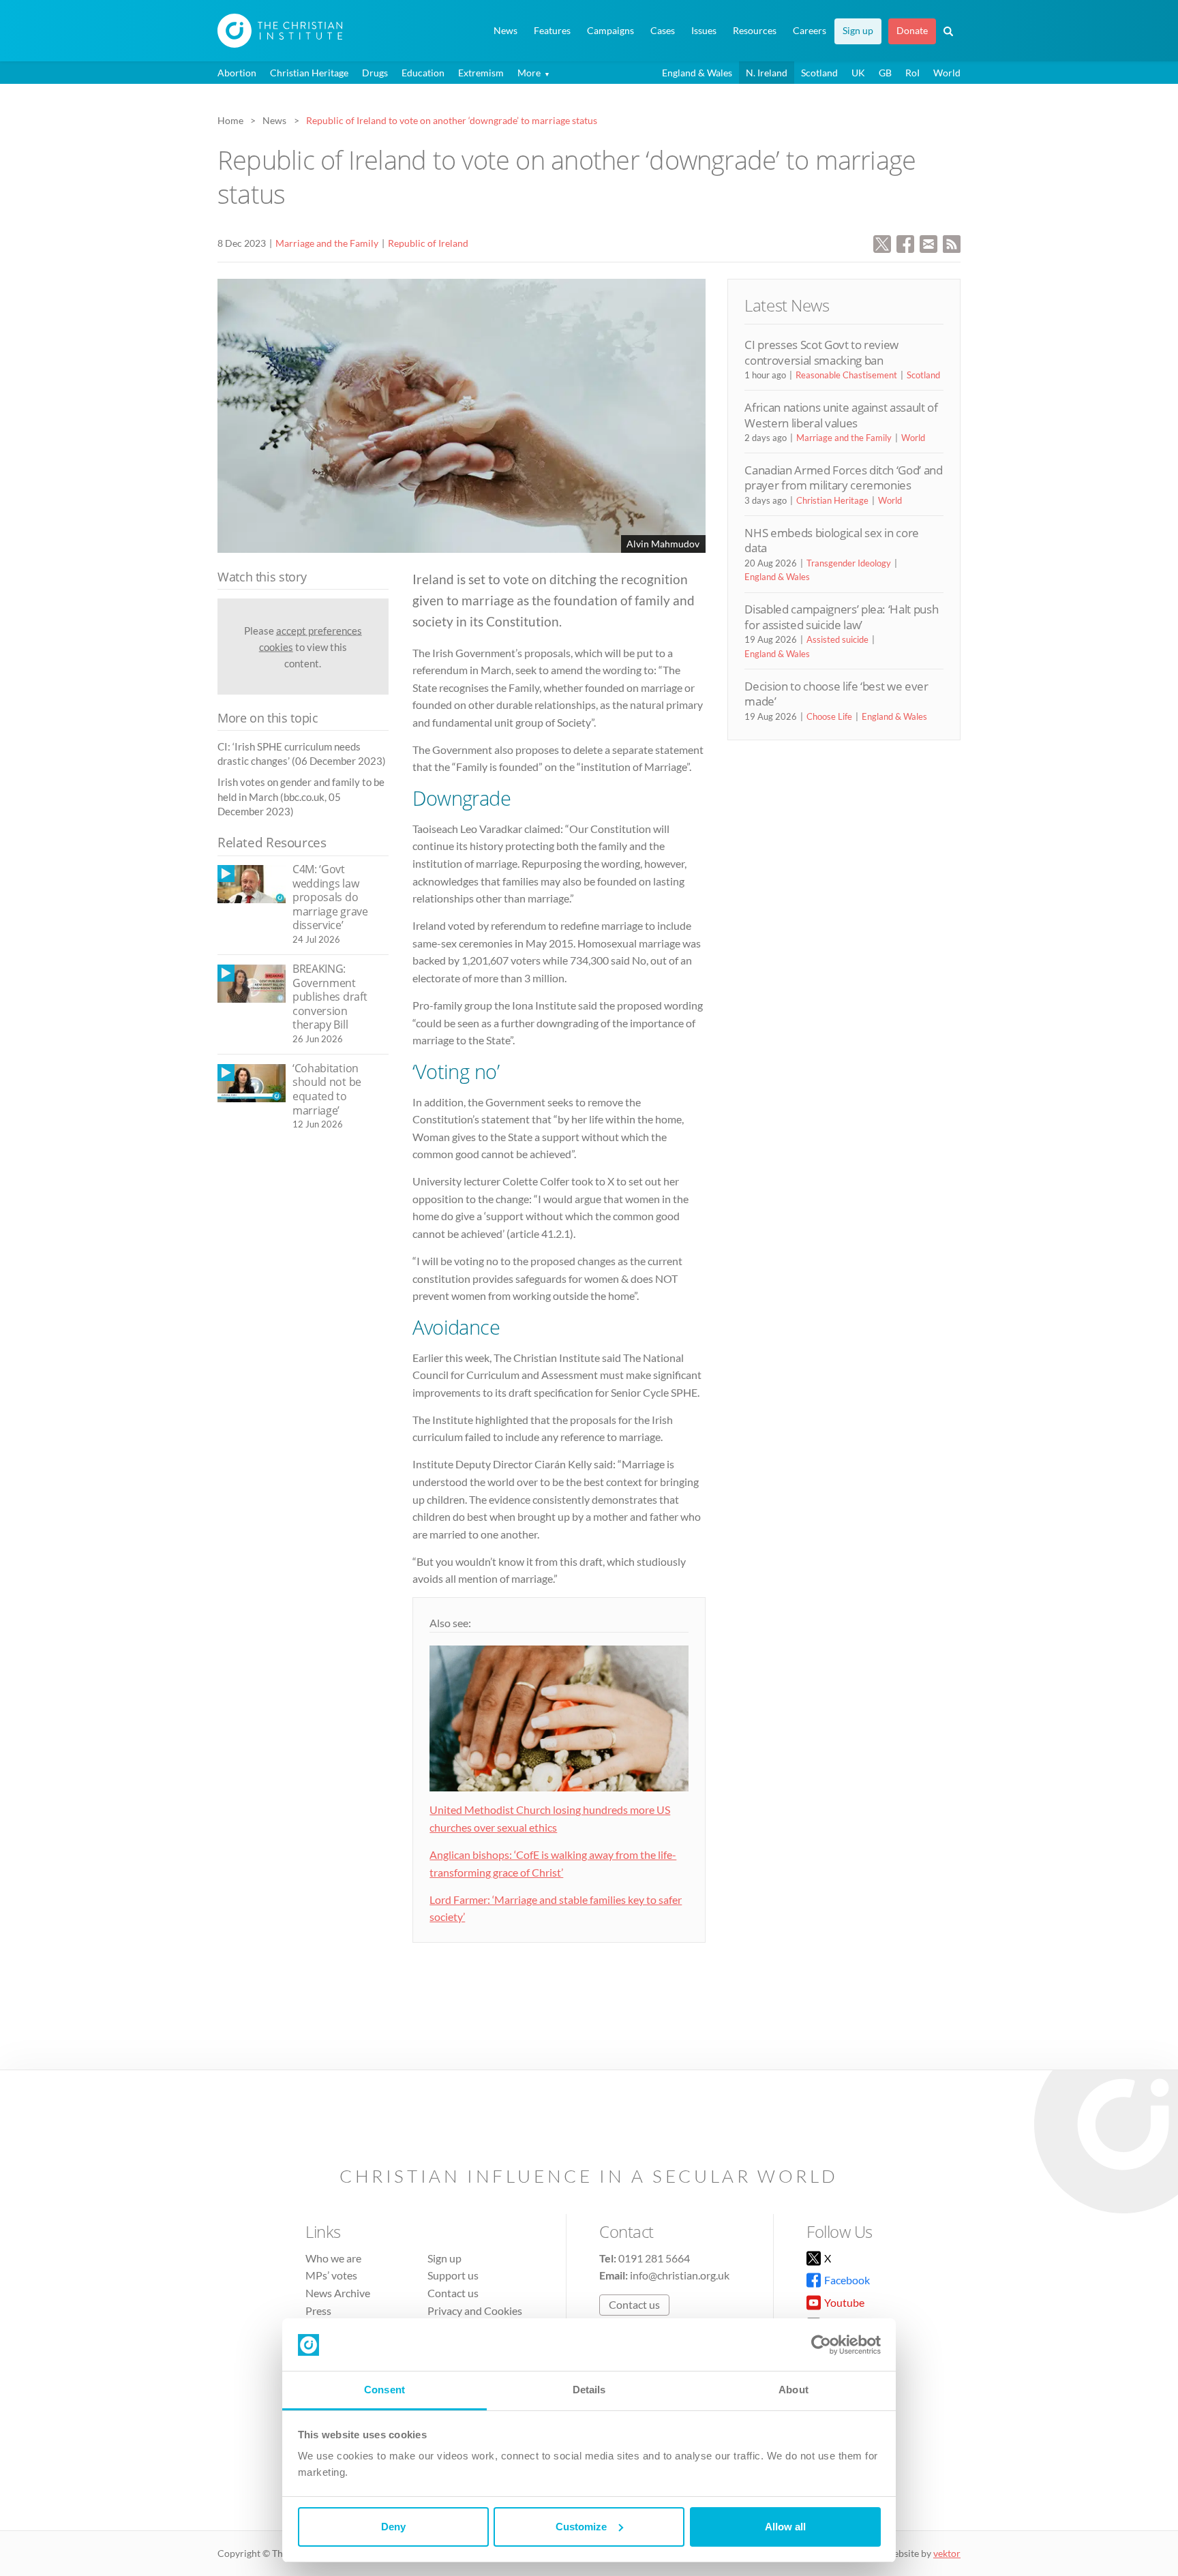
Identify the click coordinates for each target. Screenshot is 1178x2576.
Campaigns (610, 31)
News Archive (338, 2293)
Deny (393, 2527)
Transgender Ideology (849, 563)
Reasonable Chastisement (846, 375)
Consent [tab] (384, 2390)
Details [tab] (589, 2390)
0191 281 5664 (654, 2258)
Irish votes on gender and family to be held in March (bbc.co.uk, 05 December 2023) (301, 797)
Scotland (819, 73)
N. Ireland (767, 73)
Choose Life (829, 716)
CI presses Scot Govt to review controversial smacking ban (821, 352)
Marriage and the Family (327, 243)
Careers (810, 31)
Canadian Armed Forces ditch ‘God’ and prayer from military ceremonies (843, 478)
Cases (663, 31)
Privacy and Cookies (475, 2310)
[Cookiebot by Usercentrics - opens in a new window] (821, 2345)
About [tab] (794, 2390)
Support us (453, 2275)
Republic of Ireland (428, 243)
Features (552, 31)
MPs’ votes (331, 2275)
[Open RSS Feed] (952, 242)
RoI (912, 73)
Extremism (481, 73)
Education (423, 73)
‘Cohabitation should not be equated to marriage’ (327, 1089)
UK (858, 73)
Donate (912, 31)
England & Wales (697, 73)
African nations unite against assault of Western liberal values (841, 415)
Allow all (785, 2527)
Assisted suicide (837, 639)
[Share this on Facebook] (905, 242)
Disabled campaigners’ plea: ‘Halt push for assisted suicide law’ (841, 617)
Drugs (375, 73)
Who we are (333, 2258)
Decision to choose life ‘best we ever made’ (836, 694)
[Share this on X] (882, 242)
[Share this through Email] (928, 242)
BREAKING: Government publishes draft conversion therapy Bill (330, 997)
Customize (581, 2527)
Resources (755, 31)
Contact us (453, 2293)
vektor (947, 2553)
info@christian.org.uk (680, 2275)
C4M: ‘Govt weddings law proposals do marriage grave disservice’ (330, 897)
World (947, 73)
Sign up (858, 31)
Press (318, 2310)
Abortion (237, 73)
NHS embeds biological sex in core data (832, 540)
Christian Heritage (309, 73)
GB (885, 73)
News (505, 31)
